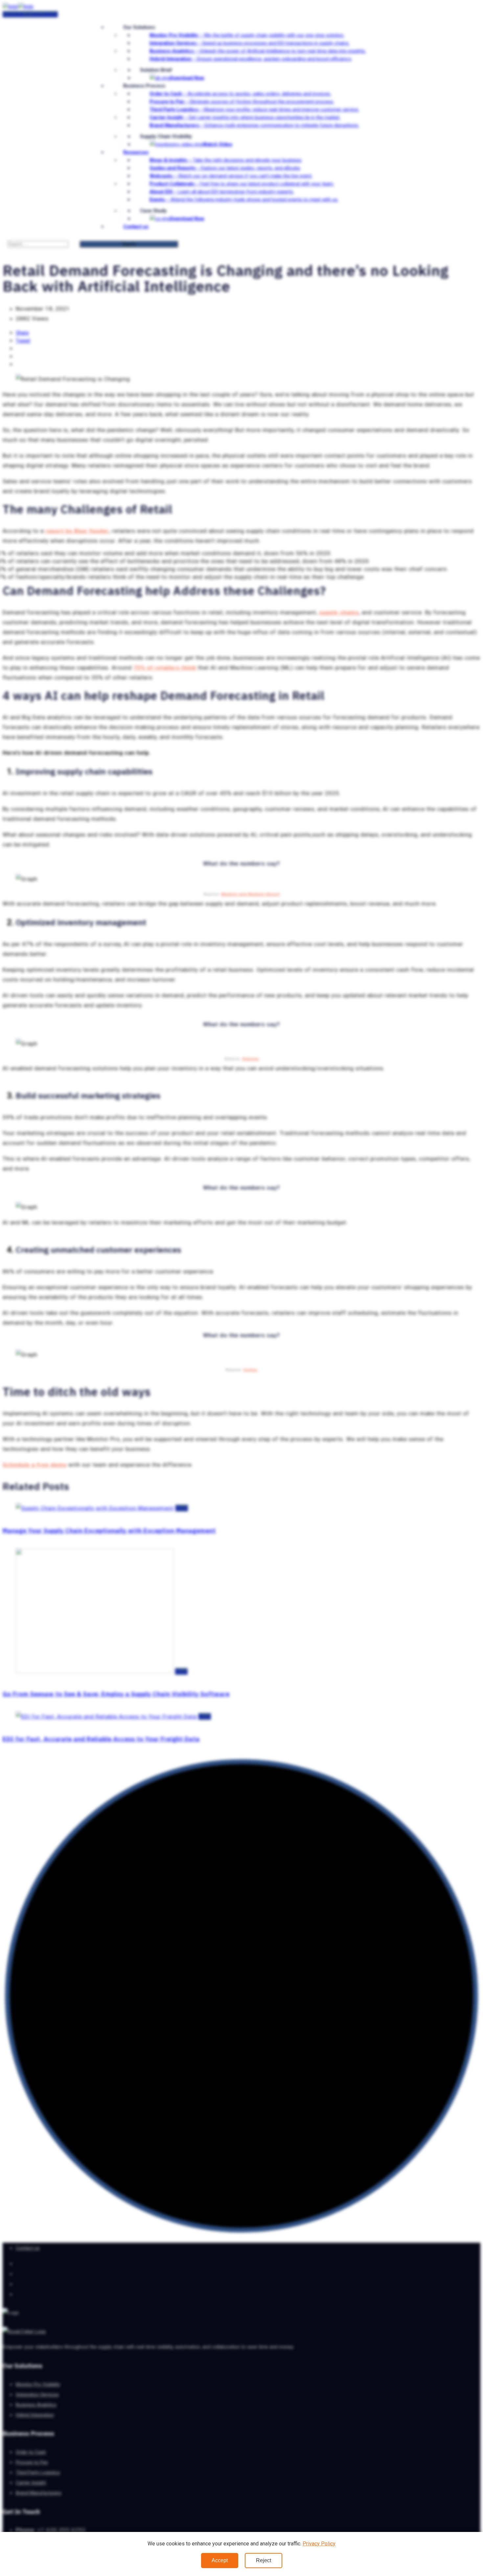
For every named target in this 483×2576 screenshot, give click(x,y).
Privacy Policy (319, 2544)
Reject (264, 2560)
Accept (220, 2560)
